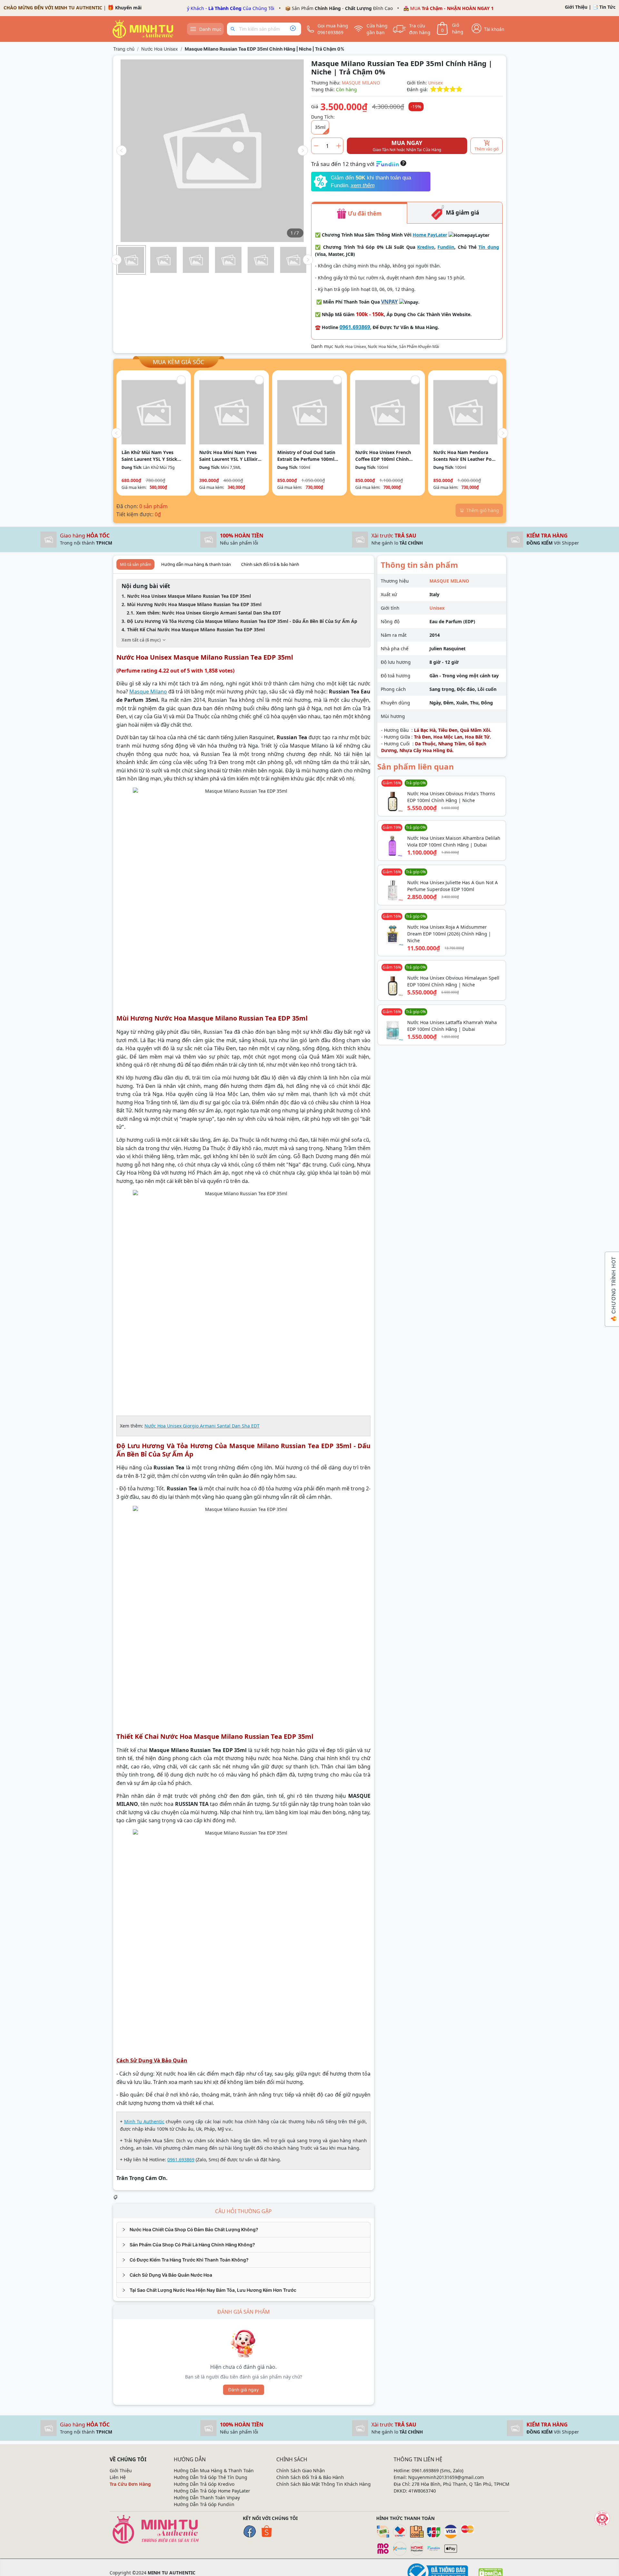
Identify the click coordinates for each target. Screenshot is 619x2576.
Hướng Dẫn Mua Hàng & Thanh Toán (214, 2470)
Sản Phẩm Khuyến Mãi (419, 347)
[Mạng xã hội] (602, 2518)
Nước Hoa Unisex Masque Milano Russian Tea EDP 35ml (189, 596)
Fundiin (446, 247)
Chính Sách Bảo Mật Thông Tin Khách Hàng (324, 2484)
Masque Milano (148, 692)
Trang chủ (124, 49)
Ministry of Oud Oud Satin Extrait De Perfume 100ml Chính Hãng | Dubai (306, 456)
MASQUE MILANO (361, 83)
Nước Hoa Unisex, (351, 347)
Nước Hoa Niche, (383, 347)
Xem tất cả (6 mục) (141, 640)
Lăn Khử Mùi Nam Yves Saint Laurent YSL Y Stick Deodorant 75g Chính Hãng (152, 456)
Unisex (435, 83)
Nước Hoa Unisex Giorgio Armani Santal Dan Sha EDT (202, 1426)
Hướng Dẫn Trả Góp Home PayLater (212, 2491)
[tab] (243, 2230)
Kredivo (426, 247)
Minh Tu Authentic (144, 2121)
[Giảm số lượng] (316, 146)
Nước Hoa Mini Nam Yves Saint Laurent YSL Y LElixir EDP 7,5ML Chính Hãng (228, 456)
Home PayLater (430, 235)
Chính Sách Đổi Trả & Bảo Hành (310, 2477)
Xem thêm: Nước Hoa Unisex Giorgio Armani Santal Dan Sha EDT (208, 613)
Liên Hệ (118, 2477)
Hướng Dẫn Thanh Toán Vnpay (207, 2498)
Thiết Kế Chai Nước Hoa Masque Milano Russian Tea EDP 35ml (196, 629)
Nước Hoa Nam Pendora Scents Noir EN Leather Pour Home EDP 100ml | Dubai (465, 456)
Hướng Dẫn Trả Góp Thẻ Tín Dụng (211, 2477)
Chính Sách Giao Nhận (301, 2470)
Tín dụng (489, 247)
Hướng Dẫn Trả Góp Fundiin (204, 2504)
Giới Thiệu (576, 7)
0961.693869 (355, 327)
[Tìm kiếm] (234, 29)
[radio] (433, 89)
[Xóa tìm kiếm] (293, 29)
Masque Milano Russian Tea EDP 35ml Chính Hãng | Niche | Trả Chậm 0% (265, 49)
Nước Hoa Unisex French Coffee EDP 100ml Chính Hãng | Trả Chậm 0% (383, 456)
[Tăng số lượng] (339, 146)
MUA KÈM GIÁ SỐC (178, 362)
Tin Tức (607, 7)
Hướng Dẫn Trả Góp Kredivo (204, 2484)
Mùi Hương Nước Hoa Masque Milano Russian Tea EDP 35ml (194, 604)
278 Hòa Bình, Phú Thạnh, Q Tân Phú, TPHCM (461, 2484)
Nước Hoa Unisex (160, 49)
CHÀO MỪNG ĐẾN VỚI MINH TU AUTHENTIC (53, 8)
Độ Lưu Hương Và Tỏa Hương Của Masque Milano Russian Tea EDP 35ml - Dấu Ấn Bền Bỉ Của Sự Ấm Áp (242, 621)
